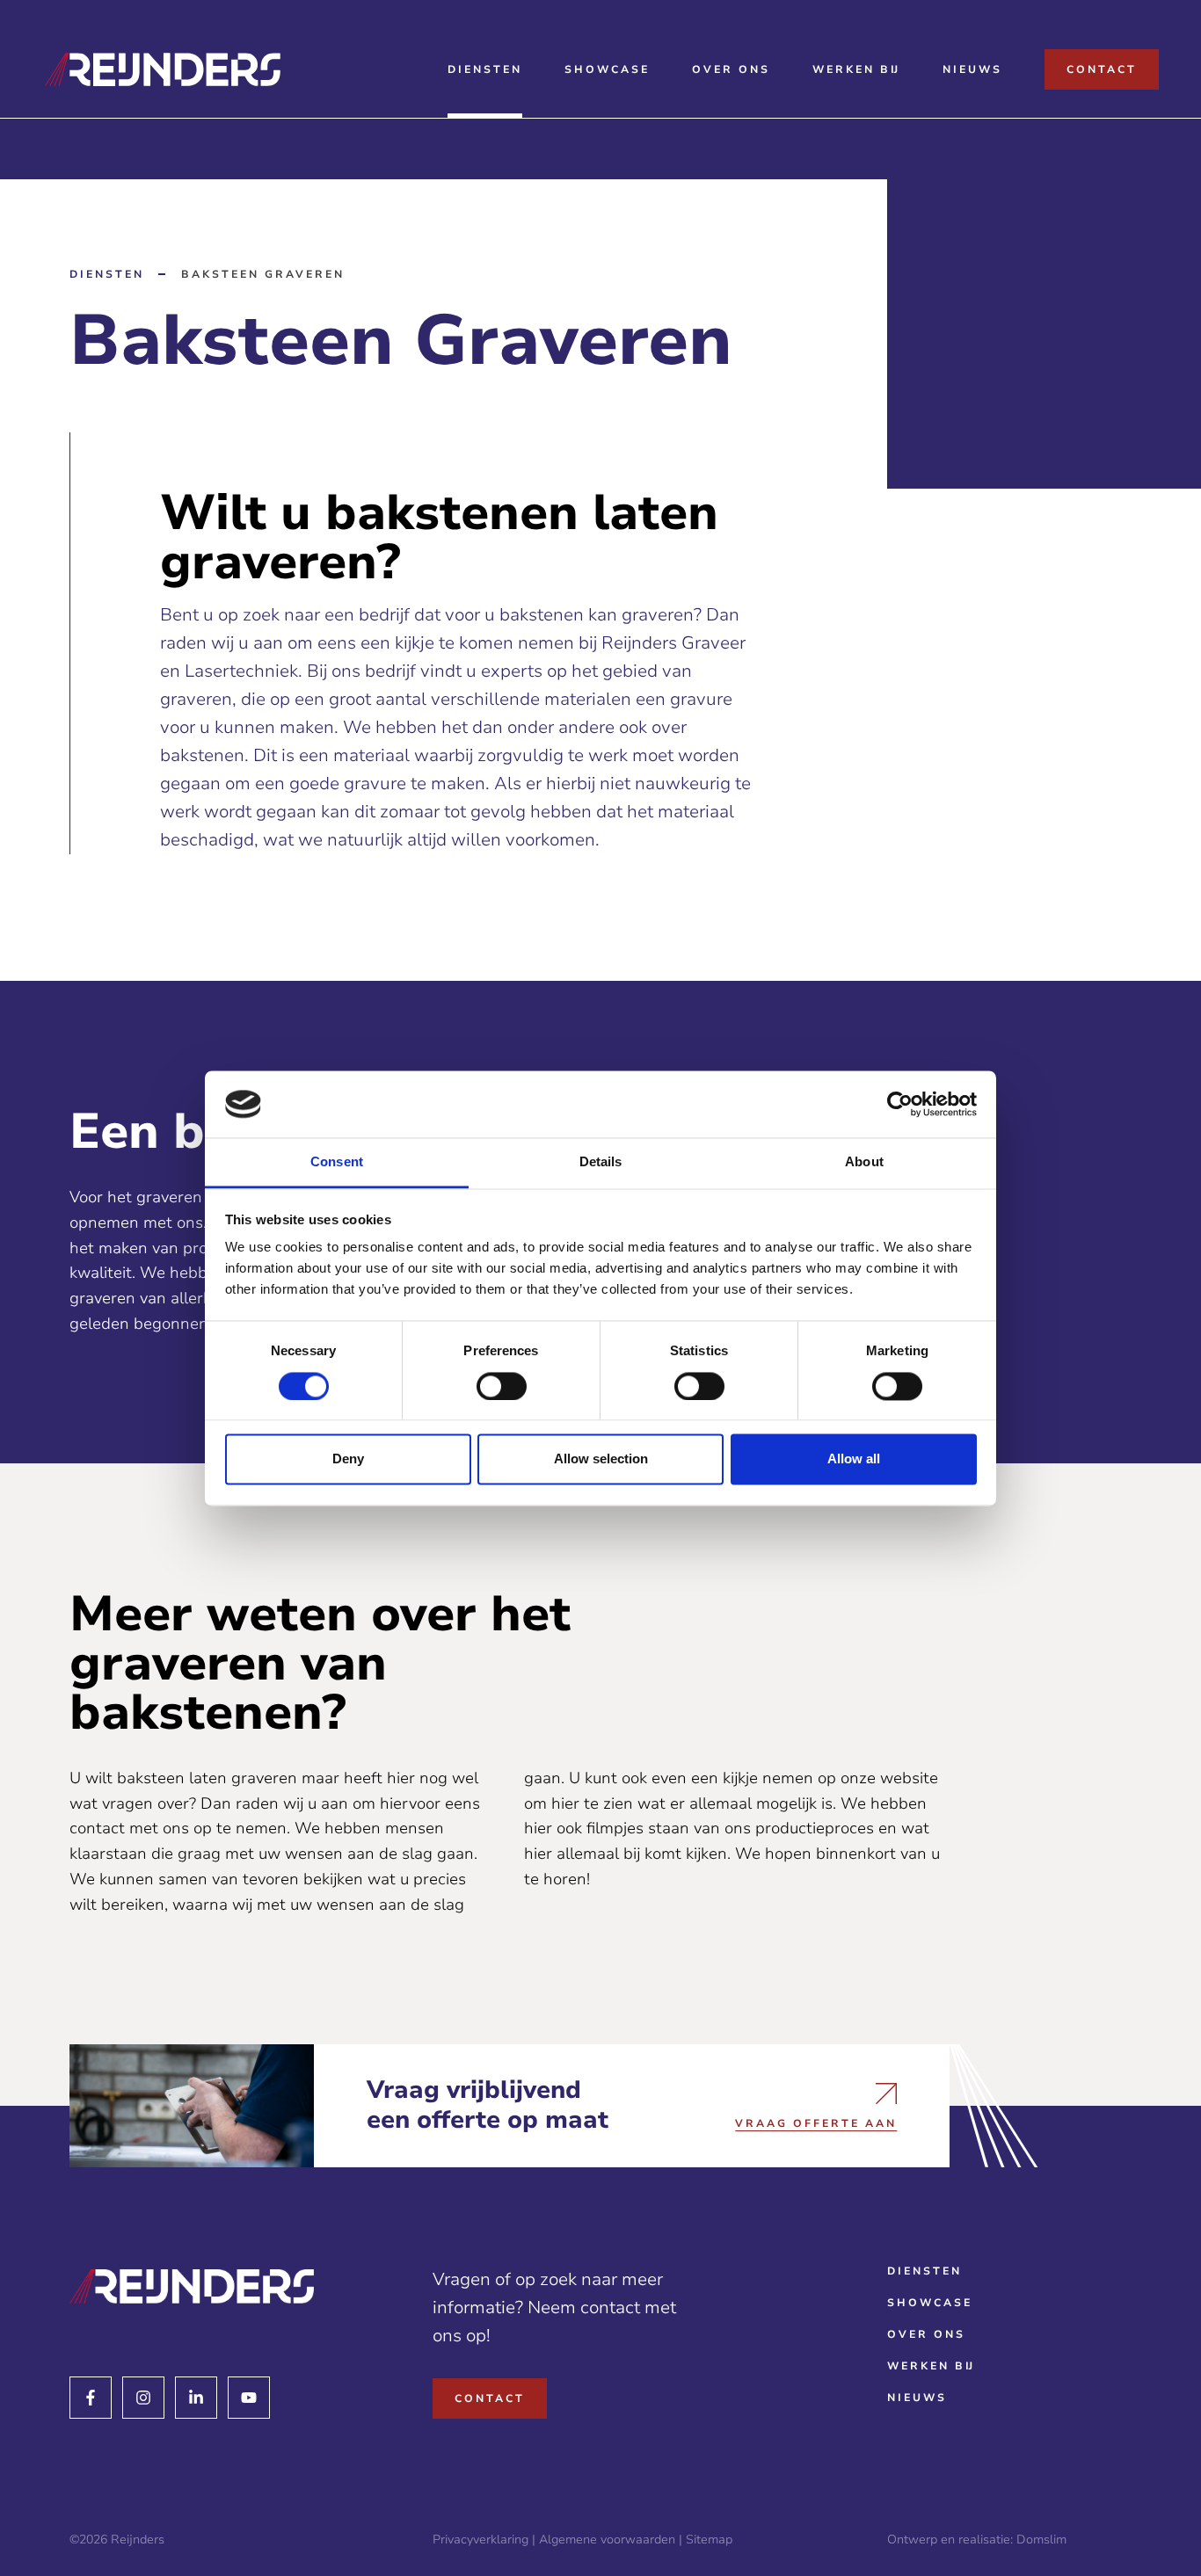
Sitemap (709, 2540)
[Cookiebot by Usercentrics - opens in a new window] (900, 1104)
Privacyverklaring (480, 2540)
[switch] (502, 1386)
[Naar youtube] (249, 2398)
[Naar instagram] (143, 2398)
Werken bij (856, 69)
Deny (348, 1459)
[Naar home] (192, 2287)
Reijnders (138, 2540)
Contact (1102, 69)
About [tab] (864, 1162)
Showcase (607, 69)
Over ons (731, 69)
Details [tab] (601, 1162)
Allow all (854, 1459)
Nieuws (972, 69)
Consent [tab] (337, 1162)
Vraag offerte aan (816, 2122)
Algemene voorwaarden (607, 2540)
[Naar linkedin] (196, 2398)
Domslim (1041, 2540)
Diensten (485, 69)
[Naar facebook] (91, 2398)
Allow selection (601, 1459)
